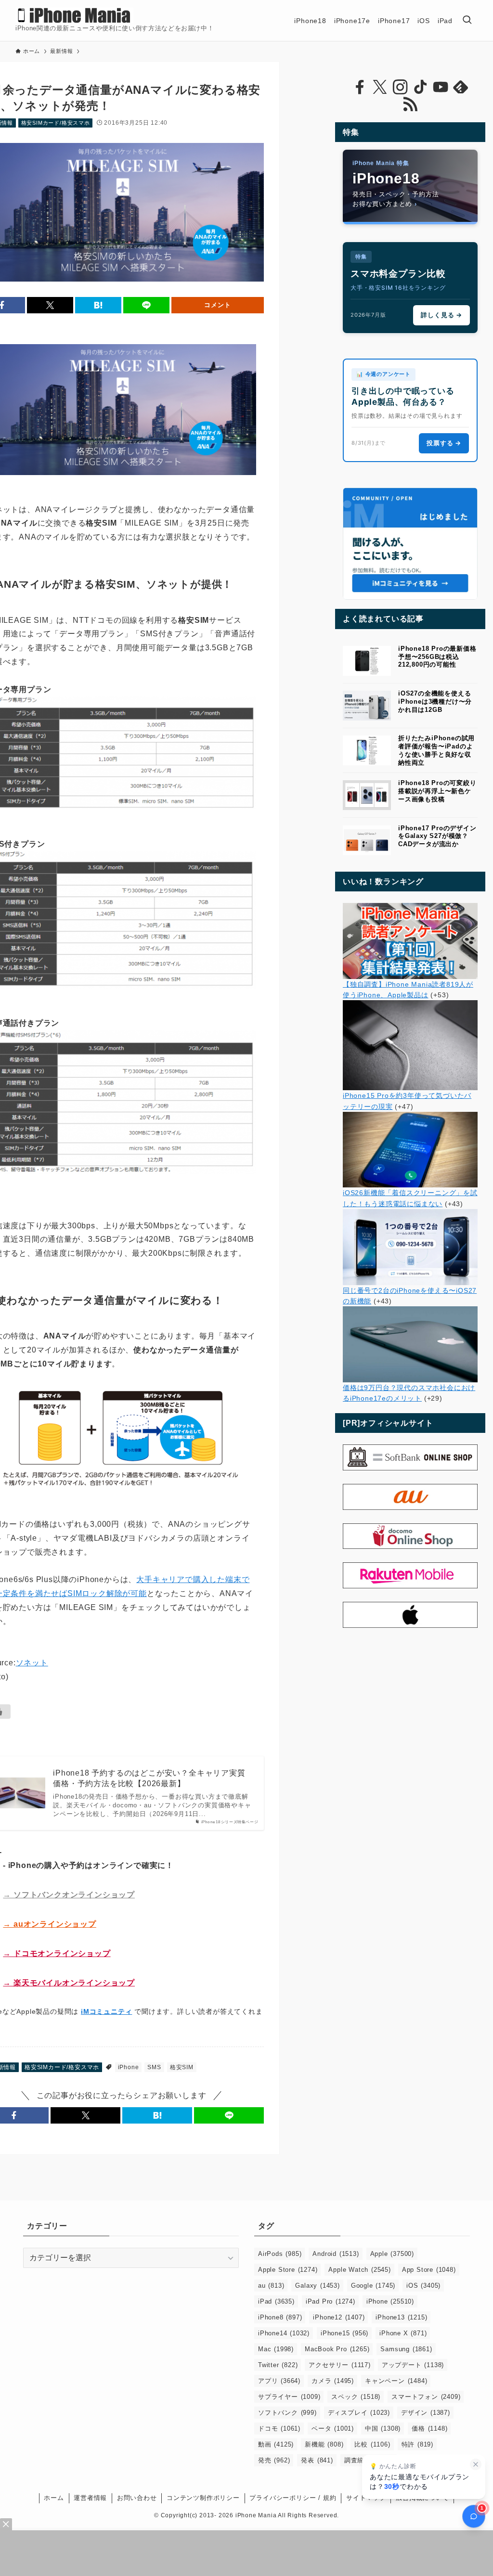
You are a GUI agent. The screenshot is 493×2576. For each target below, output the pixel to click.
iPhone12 (339, 2317)
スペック (356, 2397)
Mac (276, 2349)
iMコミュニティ (106, 2011)
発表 (317, 2460)
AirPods (280, 2254)
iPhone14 (284, 2333)
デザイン (426, 2413)
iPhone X (403, 2333)
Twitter (278, 2365)
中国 (383, 2428)
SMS (154, 2067)
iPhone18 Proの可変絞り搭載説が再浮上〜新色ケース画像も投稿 (437, 791)
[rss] (410, 104)
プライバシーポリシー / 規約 (293, 2498)
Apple (392, 2254)
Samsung (406, 2349)
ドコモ (279, 2428)
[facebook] (360, 87)
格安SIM (182, 2067)
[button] (50, 305)
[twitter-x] (380, 87)
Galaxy (317, 2286)
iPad (276, 2301)
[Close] (6, 2524)
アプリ (279, 2381)
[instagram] (400, 87)
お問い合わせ (137, 2498)
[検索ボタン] (467, 20)
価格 (429, 2428)
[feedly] (461, 87)
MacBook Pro (337, 2349)
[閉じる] (476, 2464)
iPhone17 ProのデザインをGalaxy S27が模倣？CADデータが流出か (437, 836)
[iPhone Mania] (74, 15)
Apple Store (288, 2270)
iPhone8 (280, 2317)
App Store (429, 2270)
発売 (274, 2460)
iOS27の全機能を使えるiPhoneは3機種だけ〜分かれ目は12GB (435, 702)
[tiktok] (420, 87)
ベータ (333, 2428)
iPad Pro (331, 2301)
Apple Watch (359, 2270)
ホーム (54, 2498)
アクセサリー (339, 2365)
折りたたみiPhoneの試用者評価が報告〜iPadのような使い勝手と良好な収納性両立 (436, 750)
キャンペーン (396, 2381)
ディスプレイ (359, 2413)
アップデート (413, 2365)
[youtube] (441, 87)
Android (336, 2254)
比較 (372, 2444)
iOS (423, 2286)
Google (373, 2286)
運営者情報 (90, 2498)
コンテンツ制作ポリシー (203, 2498)
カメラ (333, 2381)
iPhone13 (401, 2317)
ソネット (32, 1663)
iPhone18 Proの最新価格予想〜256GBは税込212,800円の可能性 (437, 657)
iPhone (129, 2067)
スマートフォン (426, 2397)
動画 (276, 2444)
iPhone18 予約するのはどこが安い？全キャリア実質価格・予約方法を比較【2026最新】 (149, 1778)
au (271, 2286)
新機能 (324, 2444)
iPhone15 (344, 2333)
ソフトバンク (287, 2413)
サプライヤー (289, 2397)
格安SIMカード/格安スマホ (56, 123)
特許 (417, 2444)
